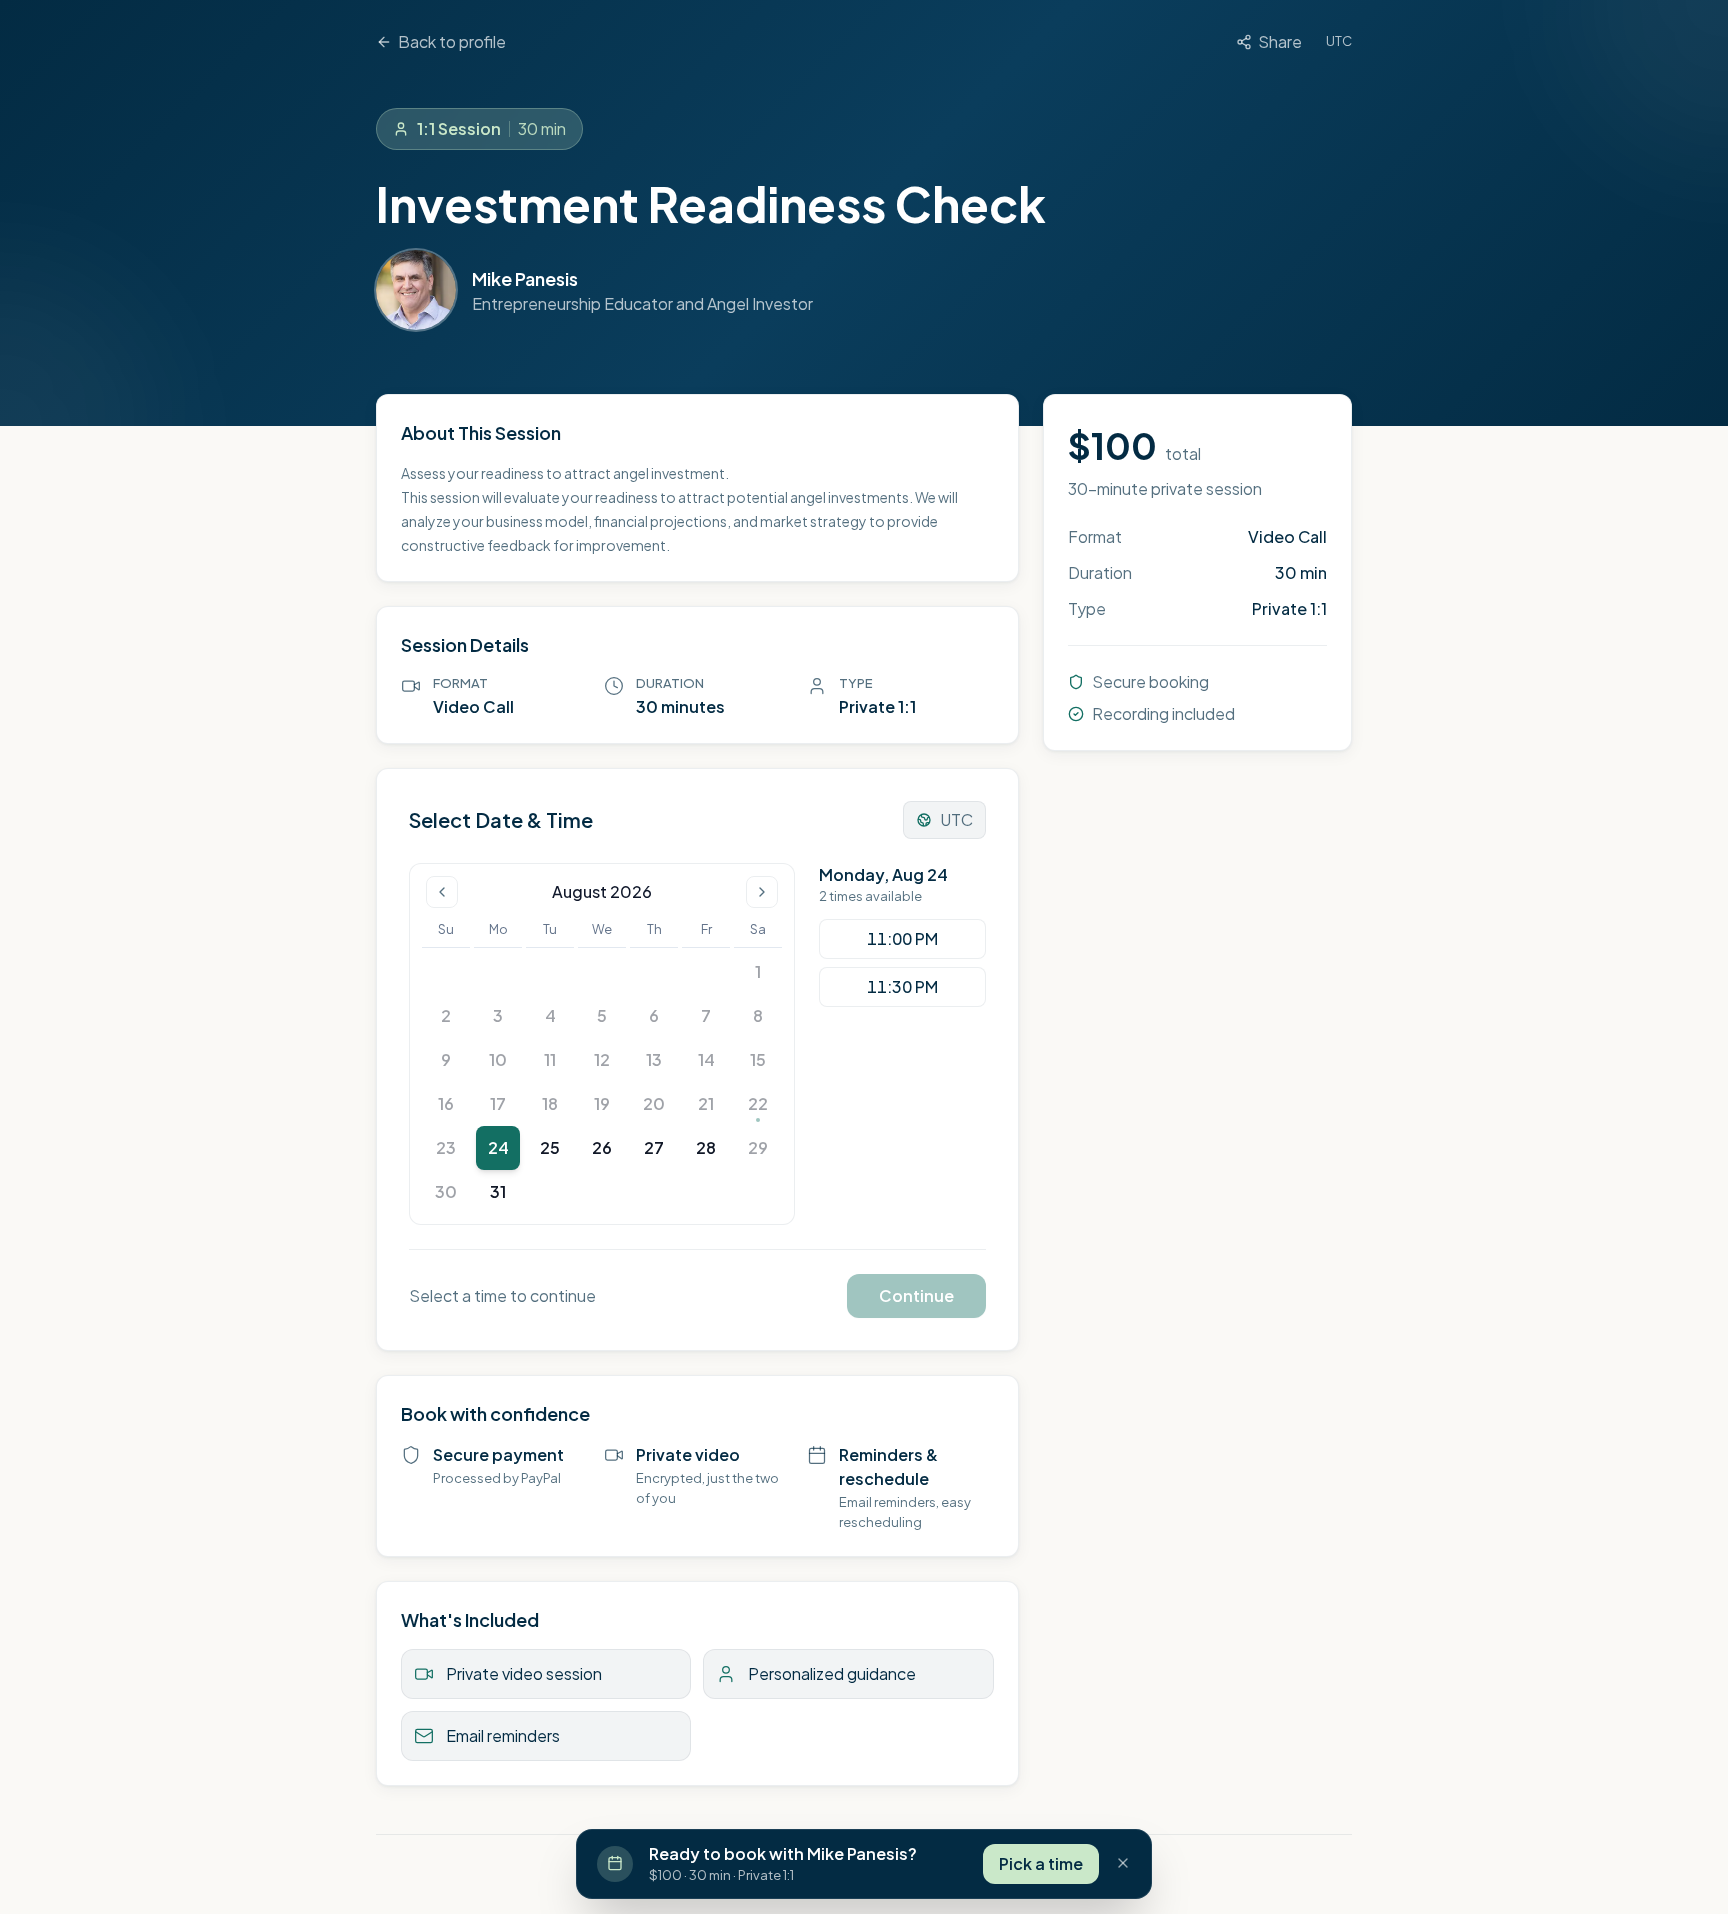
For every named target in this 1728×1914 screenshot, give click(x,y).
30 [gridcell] (446, 1191)
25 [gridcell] (550, 1147)
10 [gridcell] (498, 1059)
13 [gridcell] (654, 1059)
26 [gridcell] (602, 1147)
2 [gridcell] (446, 1015)
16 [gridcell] (446, 1103)
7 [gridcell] (706, 1015)
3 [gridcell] (498, 1015)
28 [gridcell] (706, 1147)
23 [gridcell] (446, 1147)
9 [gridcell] (446, 1059)
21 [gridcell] (706, 1103)
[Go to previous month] (442, 892)
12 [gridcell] (602, 1059)
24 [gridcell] (498, 1147)
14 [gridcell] (706, 1059)
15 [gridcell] (758, 1059)
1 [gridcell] (758, 971)
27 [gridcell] (654, 1147)
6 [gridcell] (654, 1015)
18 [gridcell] (550, 1103)
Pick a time (1041, 1862)
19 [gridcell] (602, 1103)
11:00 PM (902, 938)
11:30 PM (902, 986)
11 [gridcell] (550, 1059)
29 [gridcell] (758, 1147)
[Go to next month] (762, 892)
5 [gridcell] (602, 1015)
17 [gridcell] (498, 1103)
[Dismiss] (1123, 1863)
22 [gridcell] (758, 1103)
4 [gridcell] (550, 1015)
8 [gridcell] (758, 1015)
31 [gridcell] (498, 1191)
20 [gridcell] (654, 1103)
